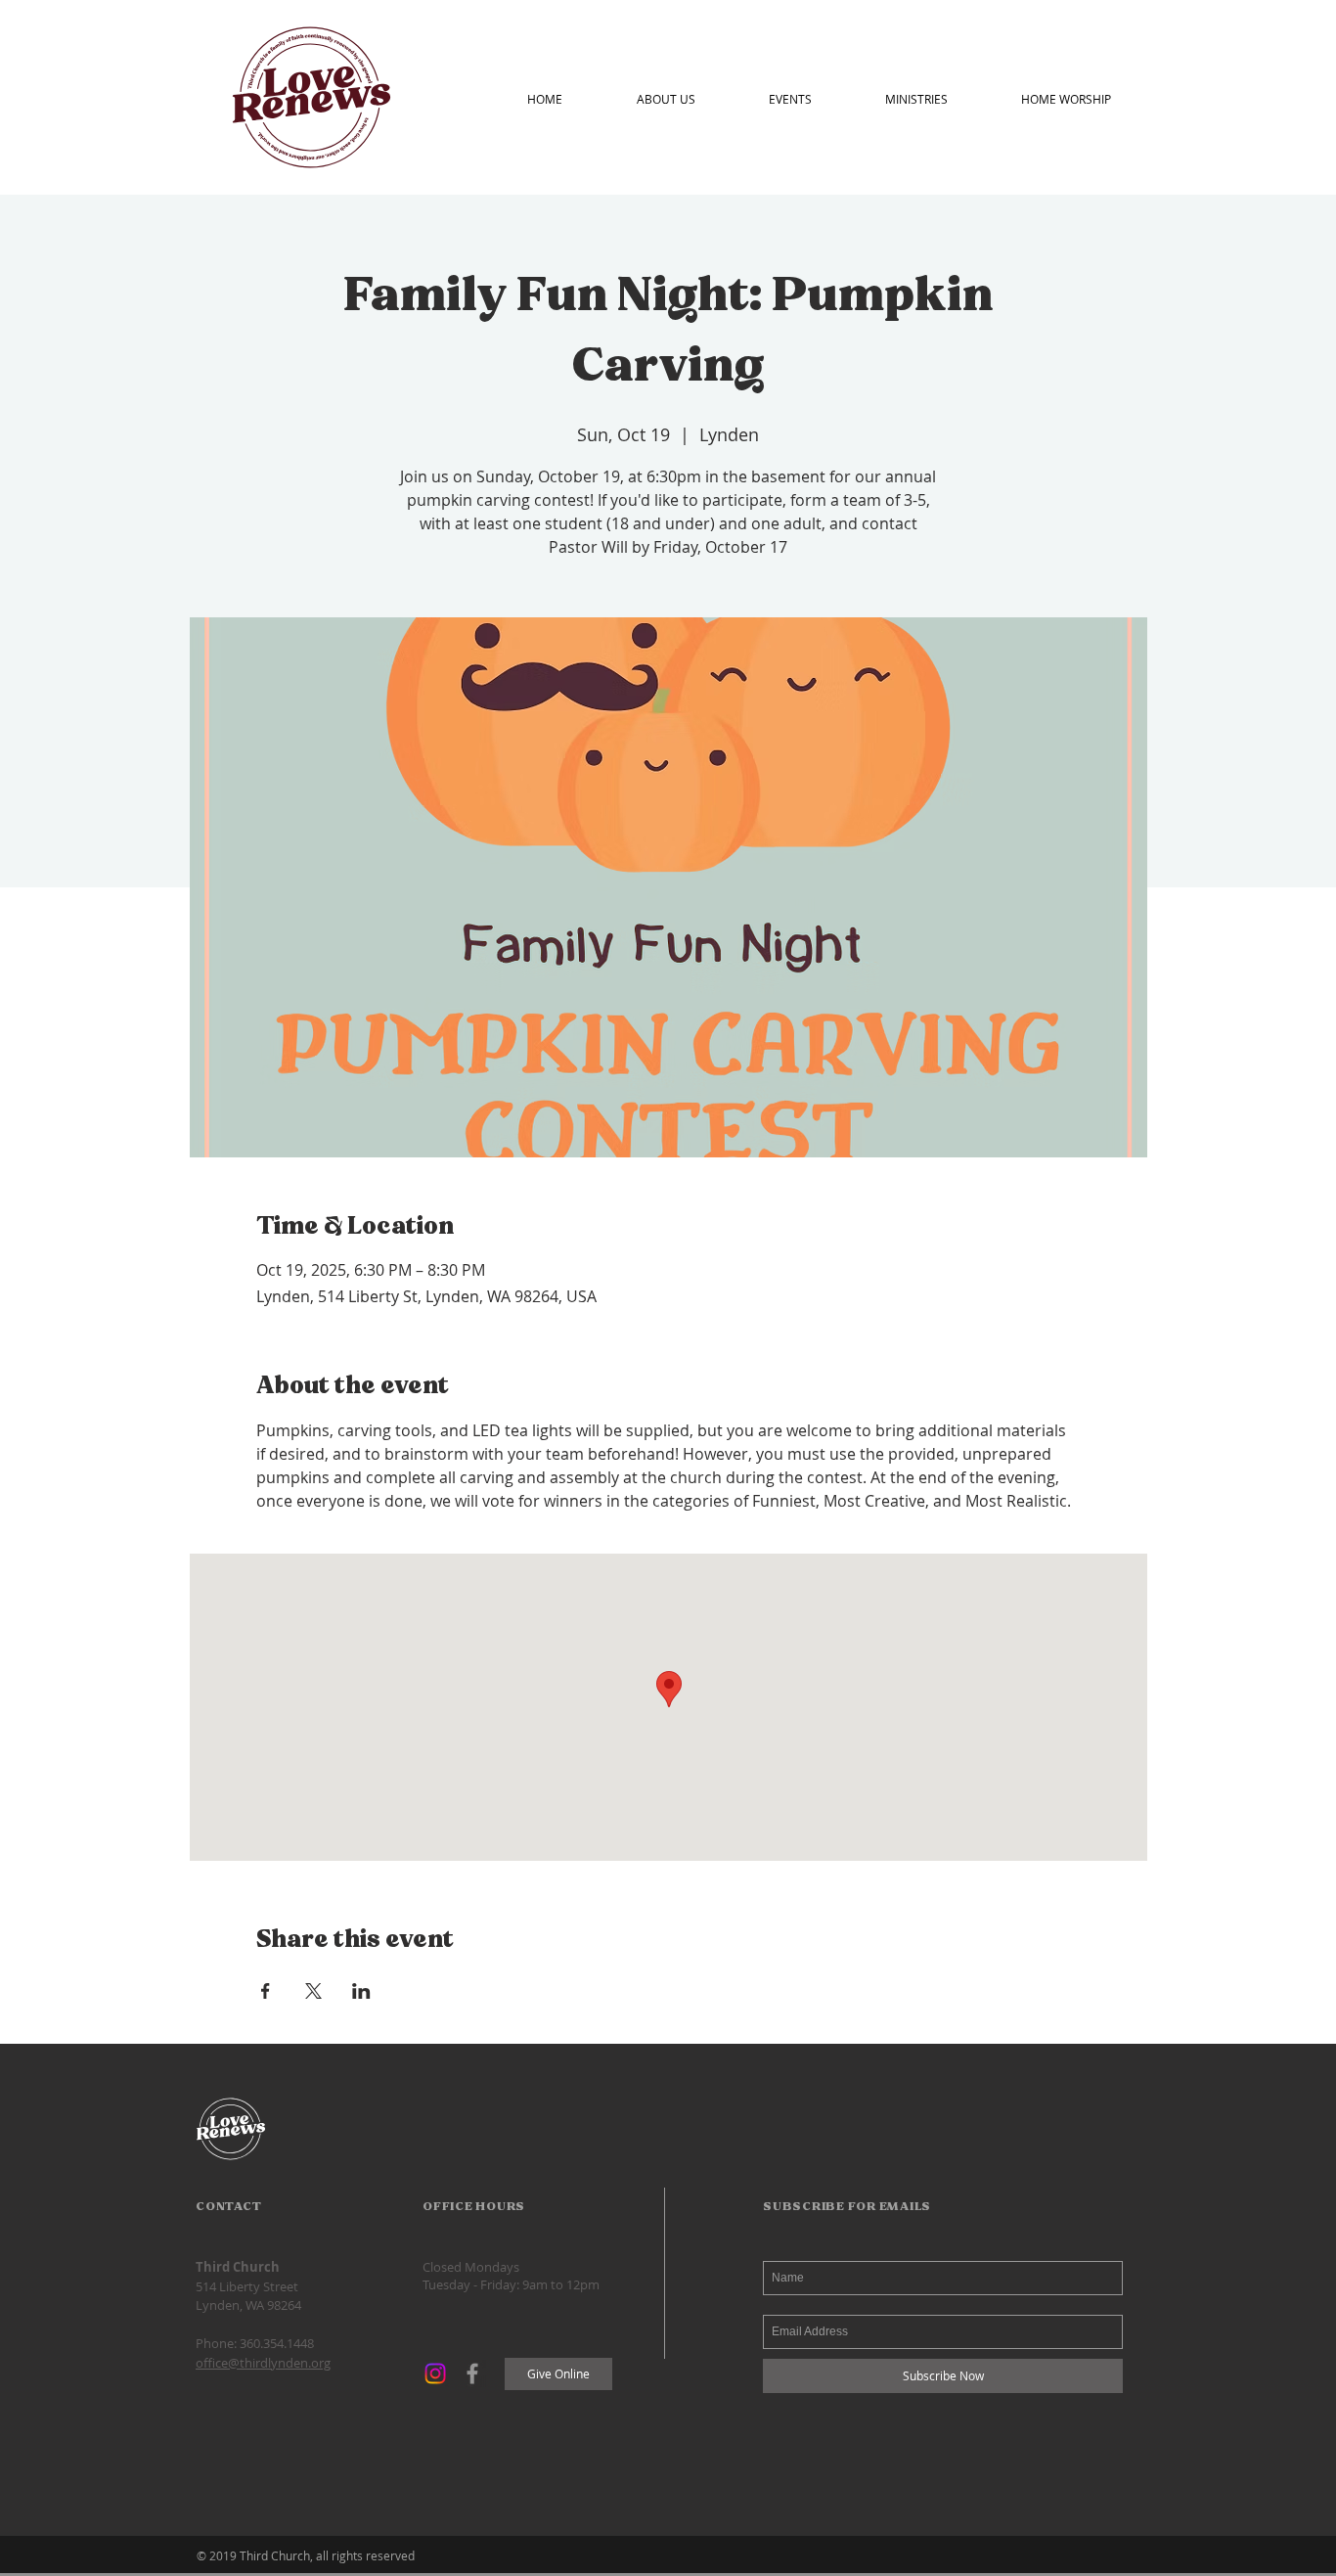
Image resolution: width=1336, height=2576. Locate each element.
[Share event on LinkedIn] (361, 1991)
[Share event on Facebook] (266, 1991)
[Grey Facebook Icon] (472, 2373)
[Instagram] (435, 2373)
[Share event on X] (313, 1991)
